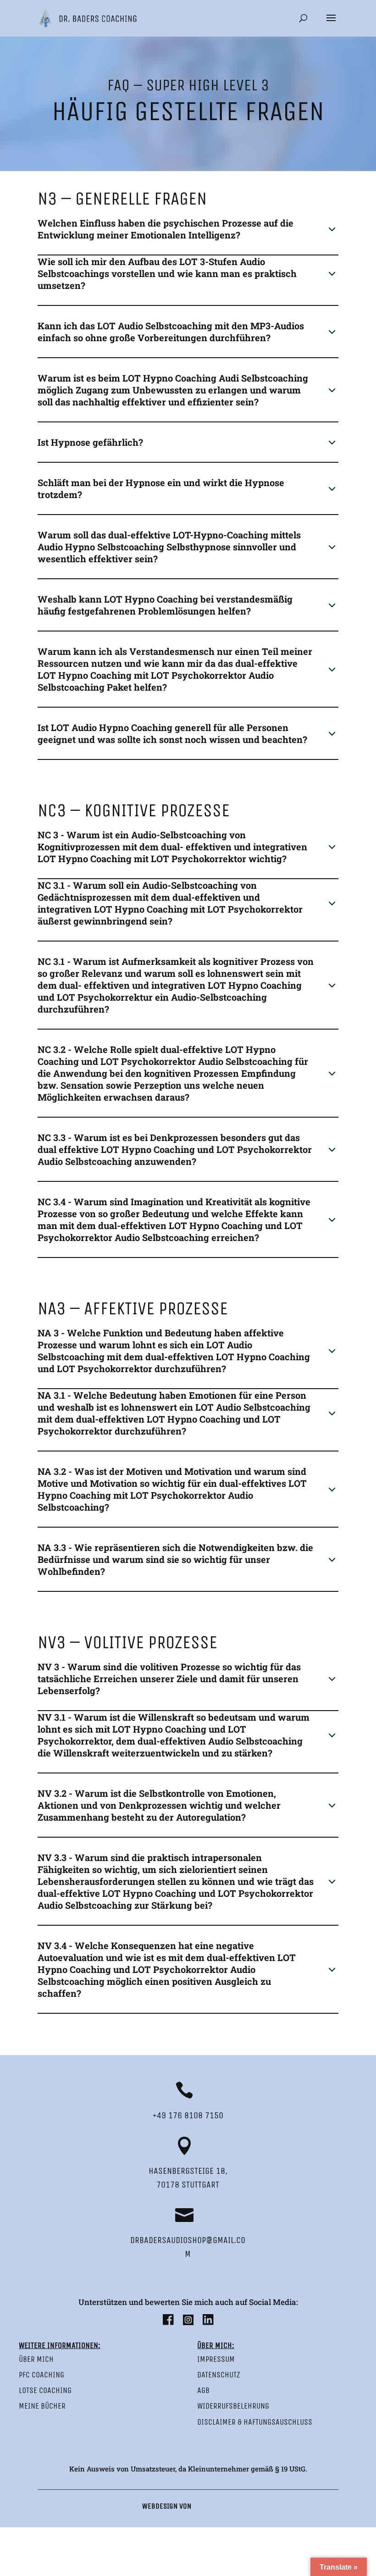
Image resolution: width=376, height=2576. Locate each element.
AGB (203, 2390)
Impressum (216, 2359)
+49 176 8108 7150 (188, 2115)
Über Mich (36, 2359)
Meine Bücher (42, 2406)
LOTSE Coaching (45, 2390)
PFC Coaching (41, 2375)
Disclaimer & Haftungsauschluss (255, 2422)
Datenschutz (219, 2375)
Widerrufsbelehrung (233, 2406)
